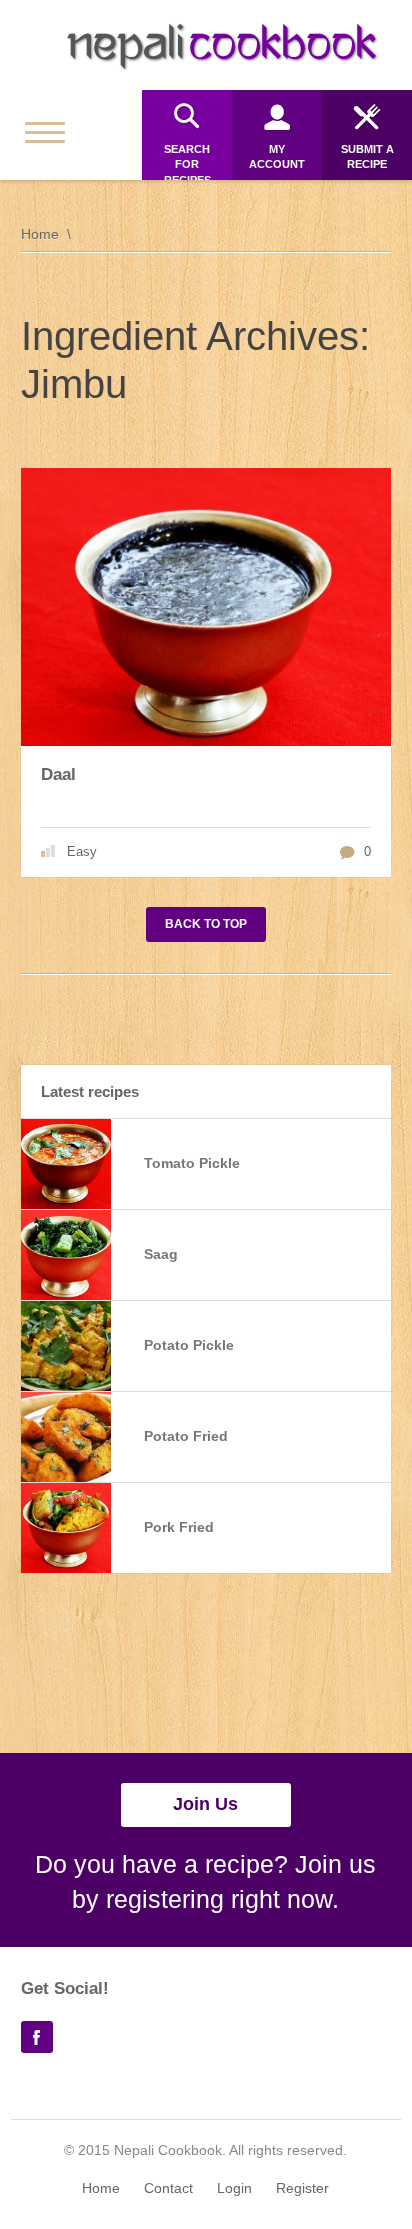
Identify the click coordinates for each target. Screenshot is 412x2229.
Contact (168, 2188)
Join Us (205, 1804)
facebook (37, 2037)
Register (302, 2188)
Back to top (206, 924)
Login (234, 2188)
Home (40, 234)
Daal (58, 774)
